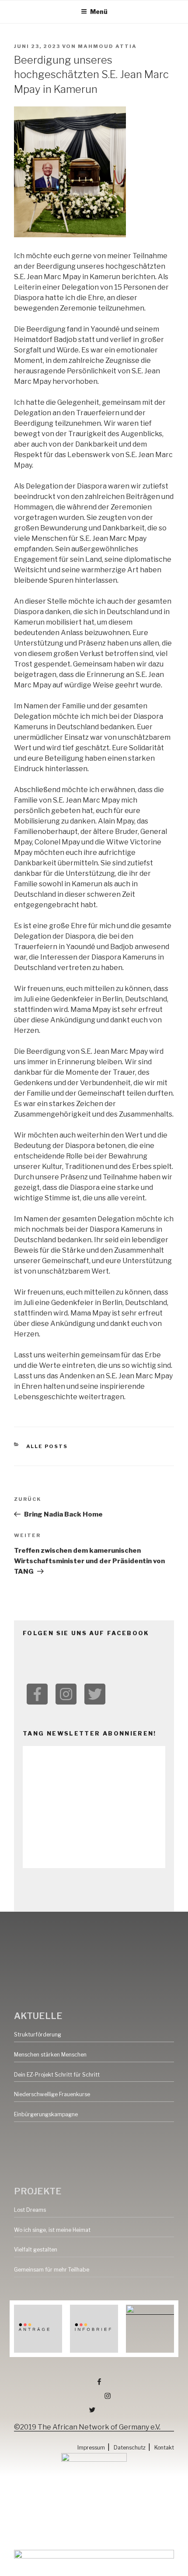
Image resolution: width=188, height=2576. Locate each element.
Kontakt (164, 2448)
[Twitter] (95, 1694)
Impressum (91, 2448)
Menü (99, 12)
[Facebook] (37, 1694)
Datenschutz (130, 2448)
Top (180, 2568)
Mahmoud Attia (107, 46)
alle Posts (47, 1446)
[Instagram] (66, 1694)
